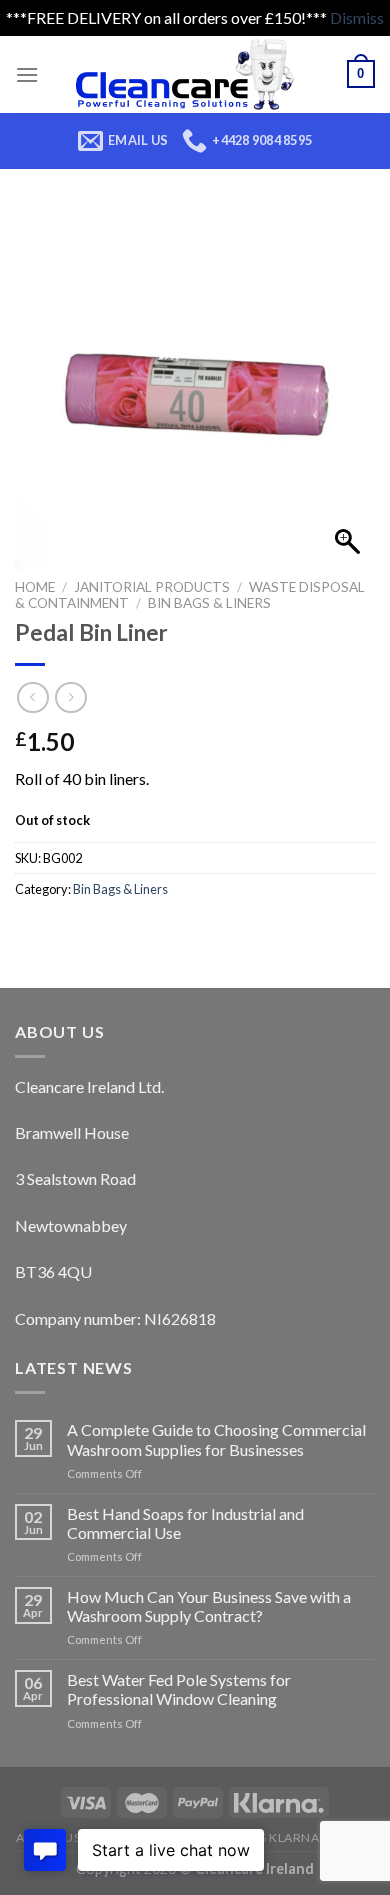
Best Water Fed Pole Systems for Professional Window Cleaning (179, 1689)
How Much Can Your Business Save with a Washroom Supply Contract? (209, 1606)
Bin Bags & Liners (209, 603)
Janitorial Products (152, 587)
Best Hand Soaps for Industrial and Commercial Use (185, 1523)
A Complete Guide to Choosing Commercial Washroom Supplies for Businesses (216, 1439)
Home (35, 587)
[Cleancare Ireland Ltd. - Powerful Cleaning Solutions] (193, 74)
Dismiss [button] (357, 17)
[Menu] (27, 74)
